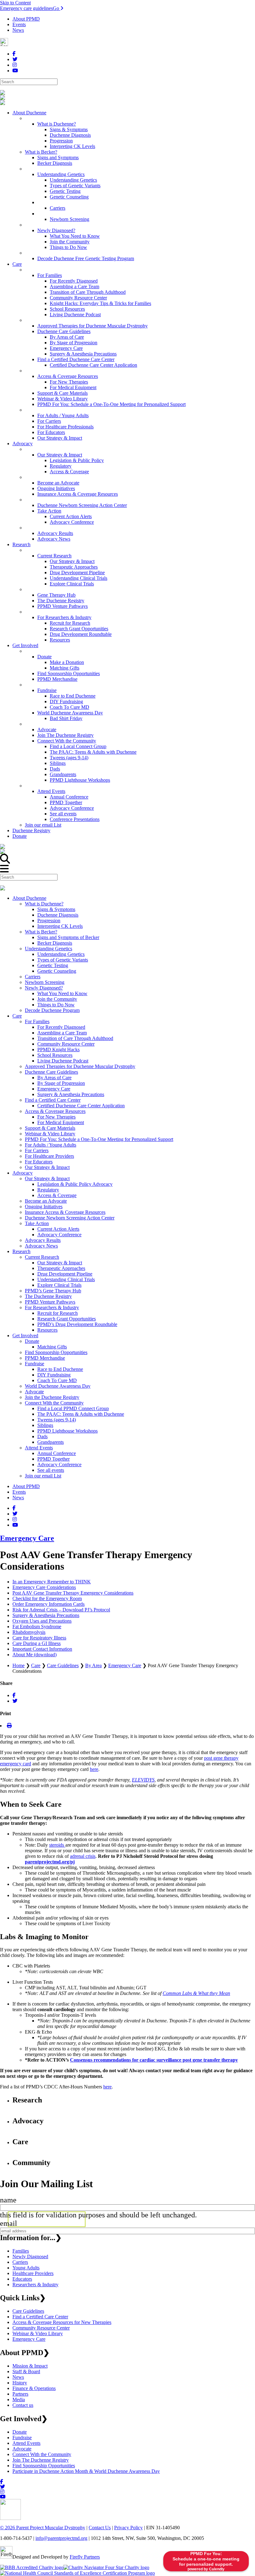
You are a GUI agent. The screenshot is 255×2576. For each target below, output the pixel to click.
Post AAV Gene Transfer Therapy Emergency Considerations (73, 1593)
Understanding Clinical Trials (66, 1279)
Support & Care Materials (50, 1128)
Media (19, 2399)
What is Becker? (41, 932)
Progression (49, 921)
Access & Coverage (57, 1195)
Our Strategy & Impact (47, 1167)
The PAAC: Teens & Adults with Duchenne (81, 1414)
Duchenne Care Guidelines (51, 1072)
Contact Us (100, 2528)
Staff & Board (26, 2371)
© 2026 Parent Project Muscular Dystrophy (43, 2528)
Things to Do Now (56, 1005)
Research (21, 1251)
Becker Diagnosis (55, 943)
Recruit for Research (58, 1313)
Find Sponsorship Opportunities (56, 1352)
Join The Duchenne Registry (41, 2460)
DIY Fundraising (54, 1375)
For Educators (39, 1162)
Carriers (33, 977)
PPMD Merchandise (45, 1358)
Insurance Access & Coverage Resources (65, 1212)
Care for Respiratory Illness (39, 1638)
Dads (42, 1436)
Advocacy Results (43, 1240)
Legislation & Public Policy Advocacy (75, 1184)
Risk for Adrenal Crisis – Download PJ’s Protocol (61, 1610)
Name (8, 2200)
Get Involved (25, 1336)
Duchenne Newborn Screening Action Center (70, 1218)
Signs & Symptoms (56, 909)
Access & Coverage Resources (55, 1111)
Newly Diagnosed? (44, 988)
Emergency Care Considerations (44, 1587)
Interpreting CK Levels (60, 926)
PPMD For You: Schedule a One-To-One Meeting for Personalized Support (99, 1139)
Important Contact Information (42, 1649)
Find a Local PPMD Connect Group (73, 1408)
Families (21, 2251)
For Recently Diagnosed (61, 1027)
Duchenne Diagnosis (58, 915)
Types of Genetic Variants (63, 960)
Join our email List (43, 1476)
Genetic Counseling (57, 971)
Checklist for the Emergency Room (47, 1598)
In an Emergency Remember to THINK (52, 1582)
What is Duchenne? (44, 904)
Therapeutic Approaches (61, 1268)
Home (19, 1665)
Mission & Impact (30, 2366)
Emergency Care (54, 1089)
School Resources (55, 1055)
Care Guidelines (63, 1665)
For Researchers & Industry (52, 1307)
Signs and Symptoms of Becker (68, 937)
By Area (93, 1665)
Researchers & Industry (35, 2285)
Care (17, 1016)
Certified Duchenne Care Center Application (81, 1106)
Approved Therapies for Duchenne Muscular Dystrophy (80, 1066)
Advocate (34, 1392)
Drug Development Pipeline (65, 1274)
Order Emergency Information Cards (49, 1604)
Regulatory (48, 1190)
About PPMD (26, 19)
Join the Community (57, 999)
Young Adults (26, 2268)
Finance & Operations (34, 2388)
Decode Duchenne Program (52, 1010)
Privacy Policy (128, 2528)
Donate (32, 1341)
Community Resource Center (66, 1044)
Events (19, 24)
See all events (51, 1470)
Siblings (45, 1425)
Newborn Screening (45, 982)
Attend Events (39, 1448)
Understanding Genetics (49, 949)
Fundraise (35, 1364)
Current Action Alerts (58, 1229)
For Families (37, 1021)
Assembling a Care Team (62, 1033)
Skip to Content (15, 3)
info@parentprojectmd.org (61, 2538)
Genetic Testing (53, 965)
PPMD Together (53, 1459)
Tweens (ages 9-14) (57, 1420)
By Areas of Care (54, 1078)
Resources (47, 1330)
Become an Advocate (46, 1201)
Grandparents (51, 1442)
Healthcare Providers (33, 2273)
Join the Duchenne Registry (52, 1397)
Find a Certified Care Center (53, 1100)
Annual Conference (57, 1453)
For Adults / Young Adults (51, 1145)
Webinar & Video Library (50, 1134)
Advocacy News (41, 1246)
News (18, 30)
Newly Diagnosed (30, 2256)
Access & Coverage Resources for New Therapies (62, 2322)
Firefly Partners (85, 2557)
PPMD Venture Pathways (50, 1302)
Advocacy (23, 1173)
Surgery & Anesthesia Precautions (71, 1094)
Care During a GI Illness (37, 1643)
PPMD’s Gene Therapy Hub (53, 1291)
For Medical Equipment (61, 1122)
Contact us (23, 2405)
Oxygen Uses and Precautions (42, 1621)
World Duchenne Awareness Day (58, 1386)
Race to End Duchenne (60, 1369)
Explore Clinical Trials (59, 1285)
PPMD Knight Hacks (58, 1049)
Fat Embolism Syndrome (37, 1627)
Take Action (37, 1223)
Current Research (42, 1257)
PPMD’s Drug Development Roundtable (77, 1324)
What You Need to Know (62, 993)
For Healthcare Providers (49, 1156)
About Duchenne (29, 898)
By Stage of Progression (61, 1083)
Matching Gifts (52, 1347)
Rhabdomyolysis (29, 1632)
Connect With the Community (54, 1403)
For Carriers (37, 1150)
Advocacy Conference (59, 1235)
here (94, 1769)
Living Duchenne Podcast (63, 1061)
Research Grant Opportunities (67, 1319)
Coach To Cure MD (57, 1380)
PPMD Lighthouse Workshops (67, 1431)
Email (9, 2223)
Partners (20, 2394)
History (20, 2383)
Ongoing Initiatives (44, 1207)
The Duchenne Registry (48, 1296)
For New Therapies (56, 1117)
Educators (22, 2279)
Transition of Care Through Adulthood (75, 1038)
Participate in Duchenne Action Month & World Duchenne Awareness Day (86, 2471)
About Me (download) (35, 1655)
